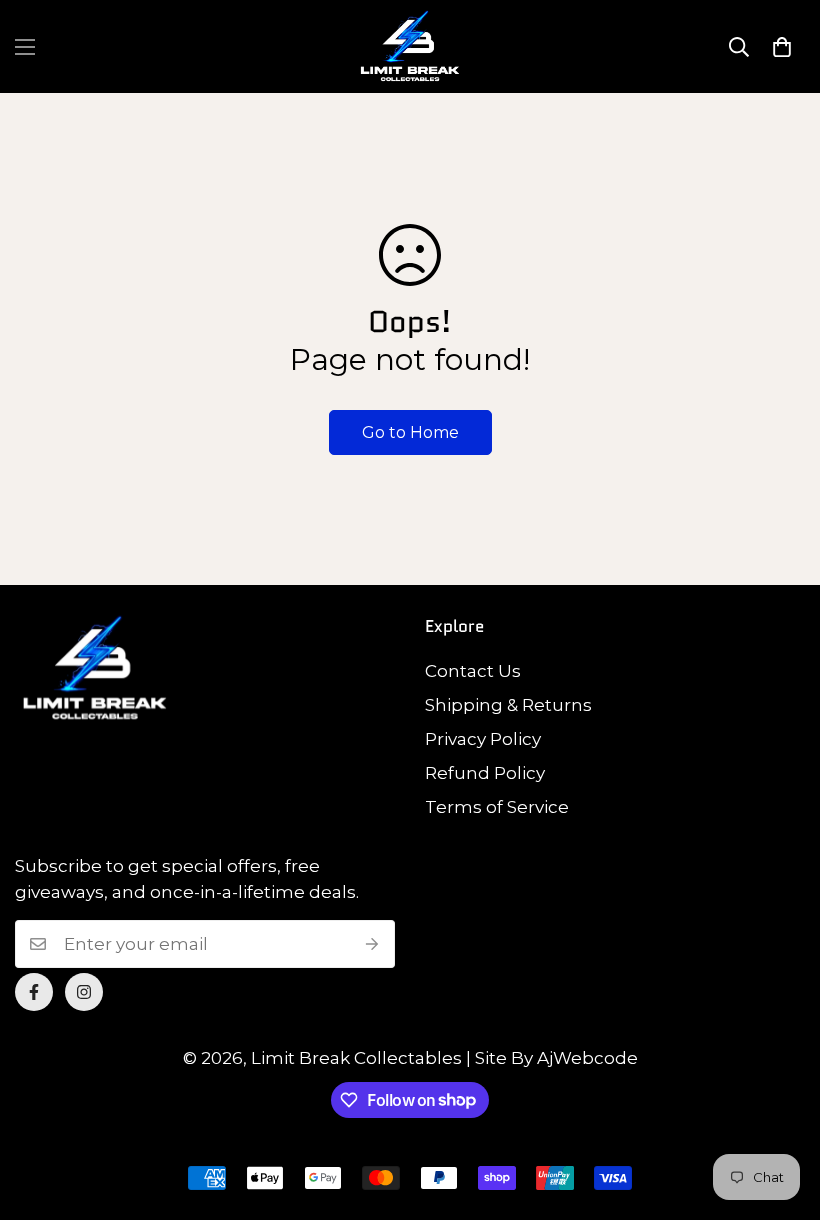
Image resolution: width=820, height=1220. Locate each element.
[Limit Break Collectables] (410, 46)
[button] (782, 47)
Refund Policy (485, 773)
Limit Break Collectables (356, 1058)
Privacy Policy (483, 739)
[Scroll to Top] (781, 1111)
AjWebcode (587, 1058)
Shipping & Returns (508, 705)
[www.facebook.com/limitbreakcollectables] (34, 992)
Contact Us (473, 671)
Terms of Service (497, 807)
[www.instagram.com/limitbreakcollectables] (84, 992)
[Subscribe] (372, 944)
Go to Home (410, 432)
